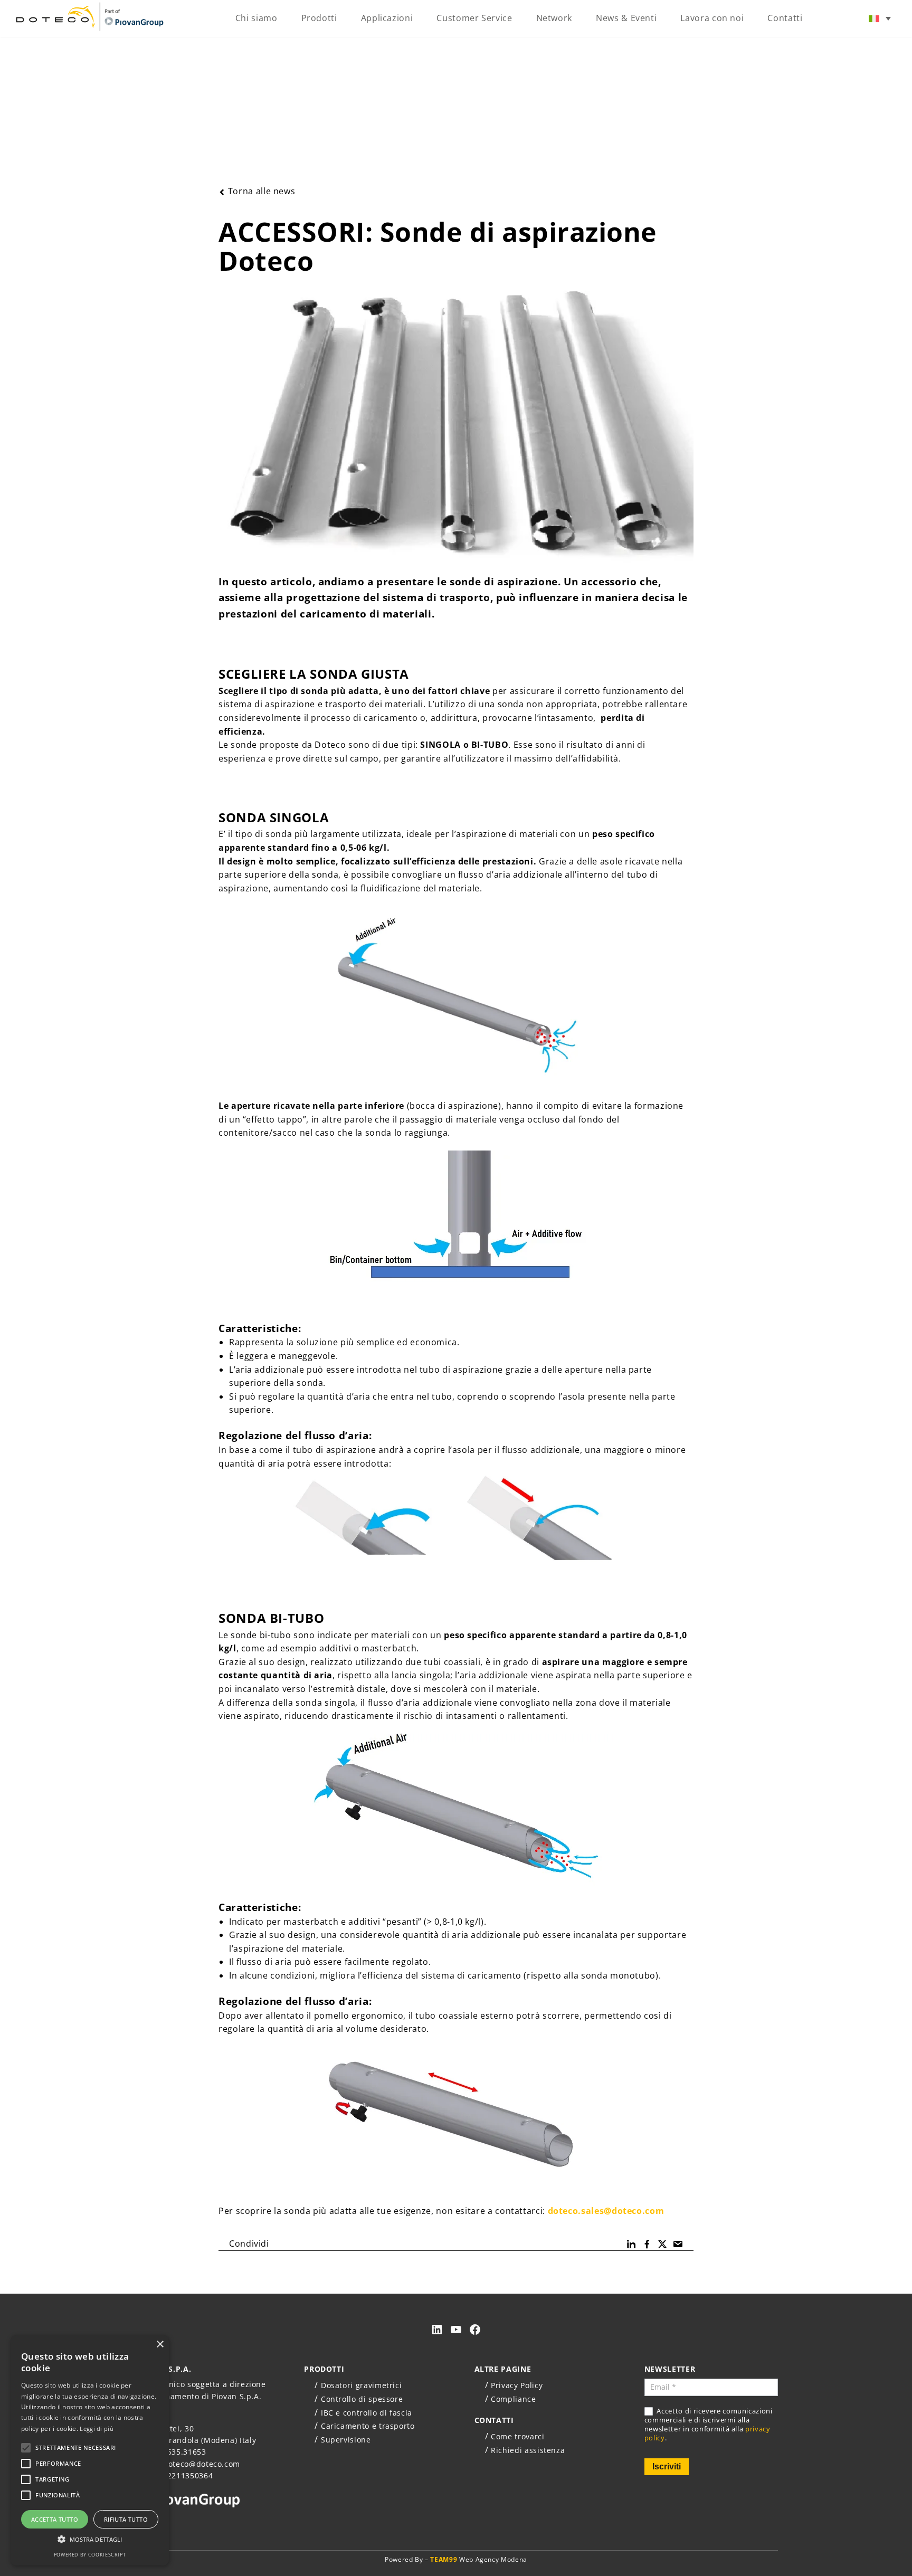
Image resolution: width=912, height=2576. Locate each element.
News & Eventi (626, 18)
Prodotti (319, 18)
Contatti (785, 18)
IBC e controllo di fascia (367, 2413)
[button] (90, 2539)
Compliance (513, 2399)
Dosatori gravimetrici (361, 2385)
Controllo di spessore (362, 2399)
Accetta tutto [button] (55, 2519)
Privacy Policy (517, 2385)
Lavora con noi (712, 18)
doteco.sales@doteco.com (606, 2211)
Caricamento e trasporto (368, 2426)
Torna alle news (262, 191)
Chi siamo (256, 18)
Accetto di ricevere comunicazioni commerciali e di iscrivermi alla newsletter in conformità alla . (709, 2425)
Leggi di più (97, 2428)
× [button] (160, 2345)
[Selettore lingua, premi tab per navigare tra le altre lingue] (880, 18)
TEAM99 (444, 2559)
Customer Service (474, 18)
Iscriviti (667, 2466)
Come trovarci (517, 2436)
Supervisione (346, 2440)
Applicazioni (387, 18)
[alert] (90, 2450)
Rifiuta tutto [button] (126, 2519)
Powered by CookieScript (90, 2555)
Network (554, 18)
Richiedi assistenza (528, 2450)
